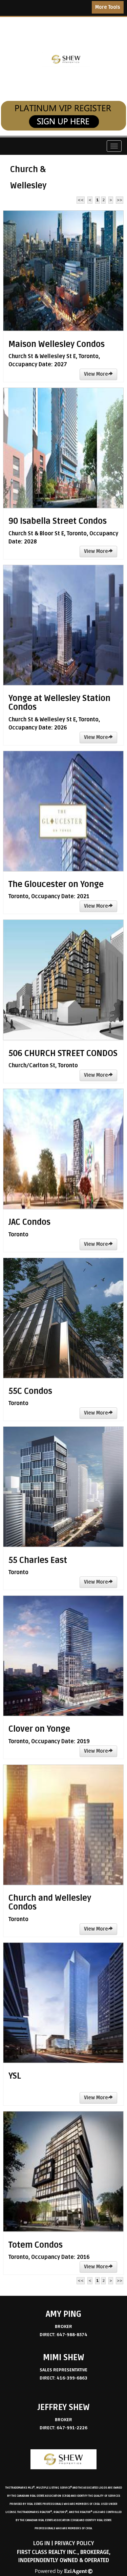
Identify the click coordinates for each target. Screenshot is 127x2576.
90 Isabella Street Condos (58, 521)
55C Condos (30, 1391)
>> (120, 200)
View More (96, 374)
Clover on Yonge (39, 1729)
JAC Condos (29, 1222)
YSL (15, 2076)
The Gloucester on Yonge (56, 884)
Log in (42, 2543)
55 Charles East (38, 1560)
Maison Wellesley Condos (57, 344)
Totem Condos (36, 2245)
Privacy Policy (74, 2543)
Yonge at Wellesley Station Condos (59, 703)
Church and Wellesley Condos (50, 1903)
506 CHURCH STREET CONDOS (63, 1054)
